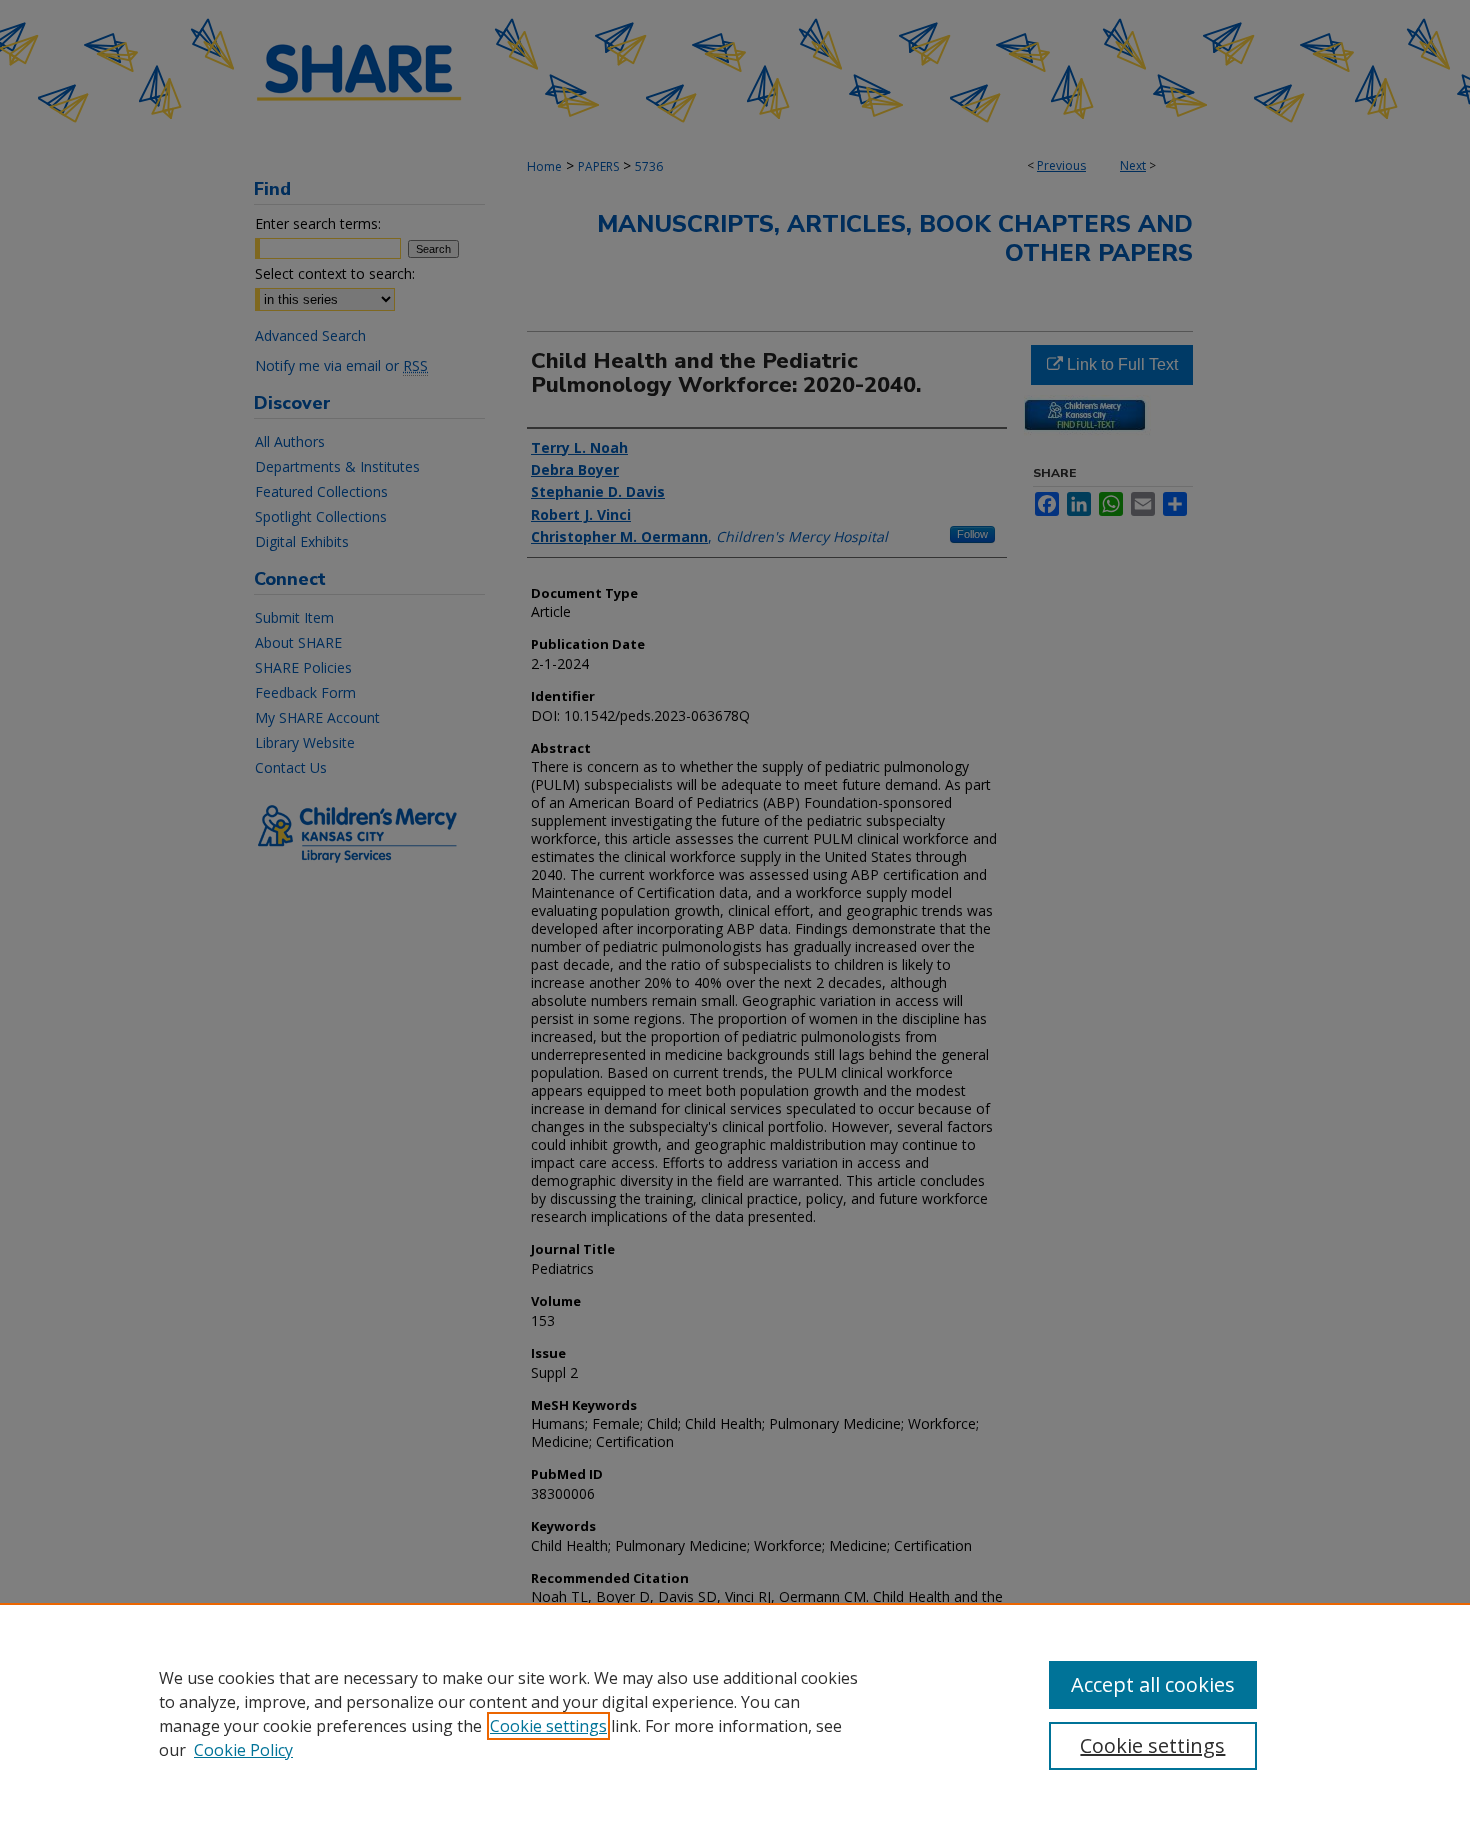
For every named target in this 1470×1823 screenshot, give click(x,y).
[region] (735, 1713)
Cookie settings (548, 1726)
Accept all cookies (1153, 1684)
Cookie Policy (243, 1750)
